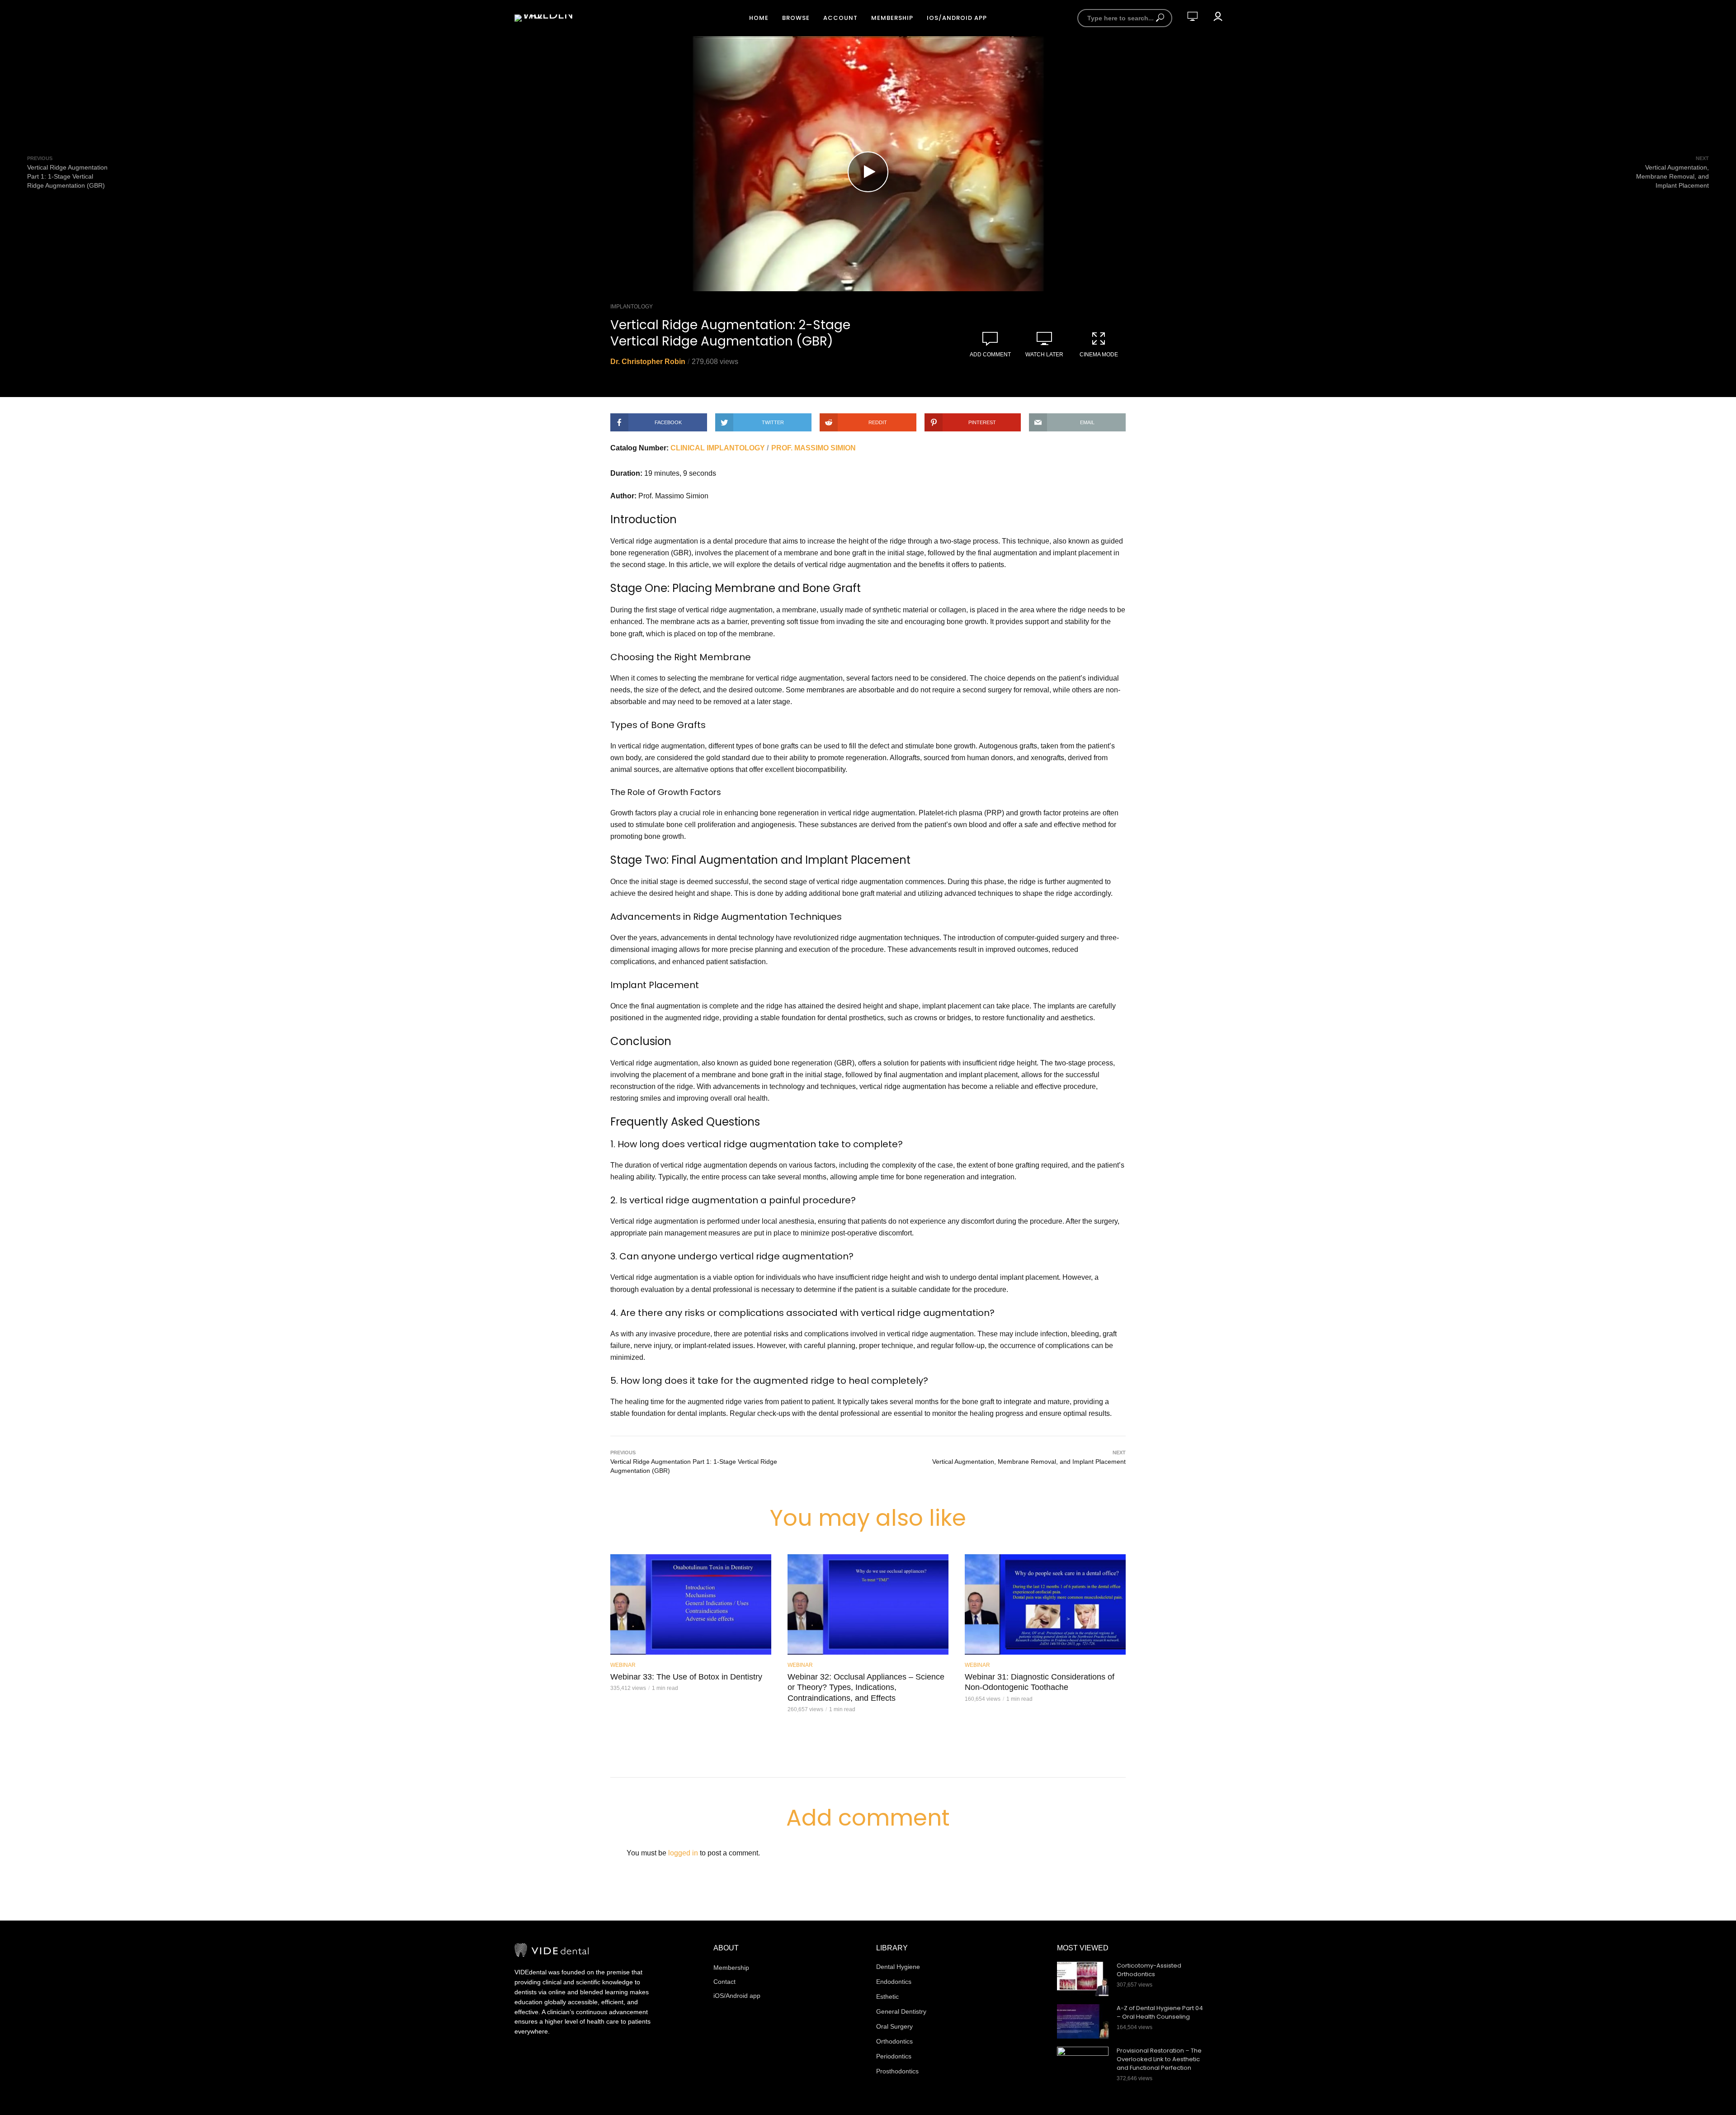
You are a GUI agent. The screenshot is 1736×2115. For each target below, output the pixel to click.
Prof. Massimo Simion (814, 448)
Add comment (990, 355)
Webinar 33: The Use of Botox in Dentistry (686, 1677)
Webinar (623, 1665)
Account (840, 18)
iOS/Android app (957, 18)
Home (759, 18)
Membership (892, 18)
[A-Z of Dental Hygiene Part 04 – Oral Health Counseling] (1083, 2021)
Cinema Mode (1099, 355)
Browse (796, 18)
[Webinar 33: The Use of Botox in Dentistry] (691, 1605)
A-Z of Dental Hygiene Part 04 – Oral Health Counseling (1160, 2013)
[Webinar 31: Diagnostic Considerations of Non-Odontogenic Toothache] (1045, 1605)
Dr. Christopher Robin (648, 362)
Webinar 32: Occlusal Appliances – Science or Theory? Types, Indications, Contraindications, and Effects (866, 1687)
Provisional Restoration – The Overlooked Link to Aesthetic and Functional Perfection (1159, 2059)
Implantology (632, 307)
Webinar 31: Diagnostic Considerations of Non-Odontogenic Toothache (1040, 1682)
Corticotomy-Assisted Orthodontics (1149, 1970)
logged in (683, 1853)
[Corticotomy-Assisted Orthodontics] (1083, 1979)
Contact (724, 1982)
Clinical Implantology (718, 448)
